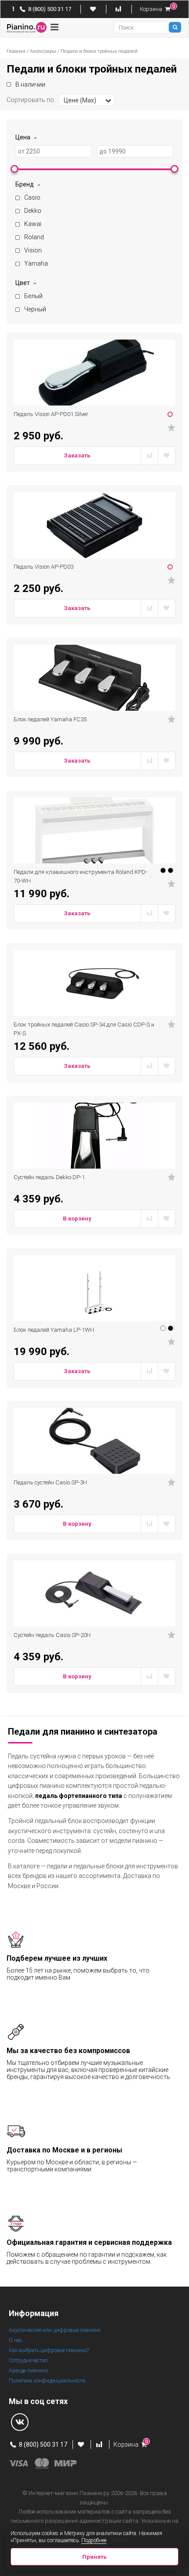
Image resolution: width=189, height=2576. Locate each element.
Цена (23, 137)
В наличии (30, 84)
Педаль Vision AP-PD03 (44, 567)
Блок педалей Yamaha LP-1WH (54, 1330)
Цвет (23, 283)
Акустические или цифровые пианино (55, 2330)
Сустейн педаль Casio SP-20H (52, 1635)
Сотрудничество (28, 2360)
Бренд (25, 184)
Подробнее (94, 2540)
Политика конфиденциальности (47, 2381)
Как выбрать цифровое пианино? (49, 2350)
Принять (94, 2557)
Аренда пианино (28, 2371)
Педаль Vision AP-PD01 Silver (51, 414)
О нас (16, 2340)
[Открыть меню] (54, 27)
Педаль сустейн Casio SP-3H (50, 1482)
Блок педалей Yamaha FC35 (50, 719)
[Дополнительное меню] (14, 9)
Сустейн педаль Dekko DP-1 (49, 1177)
